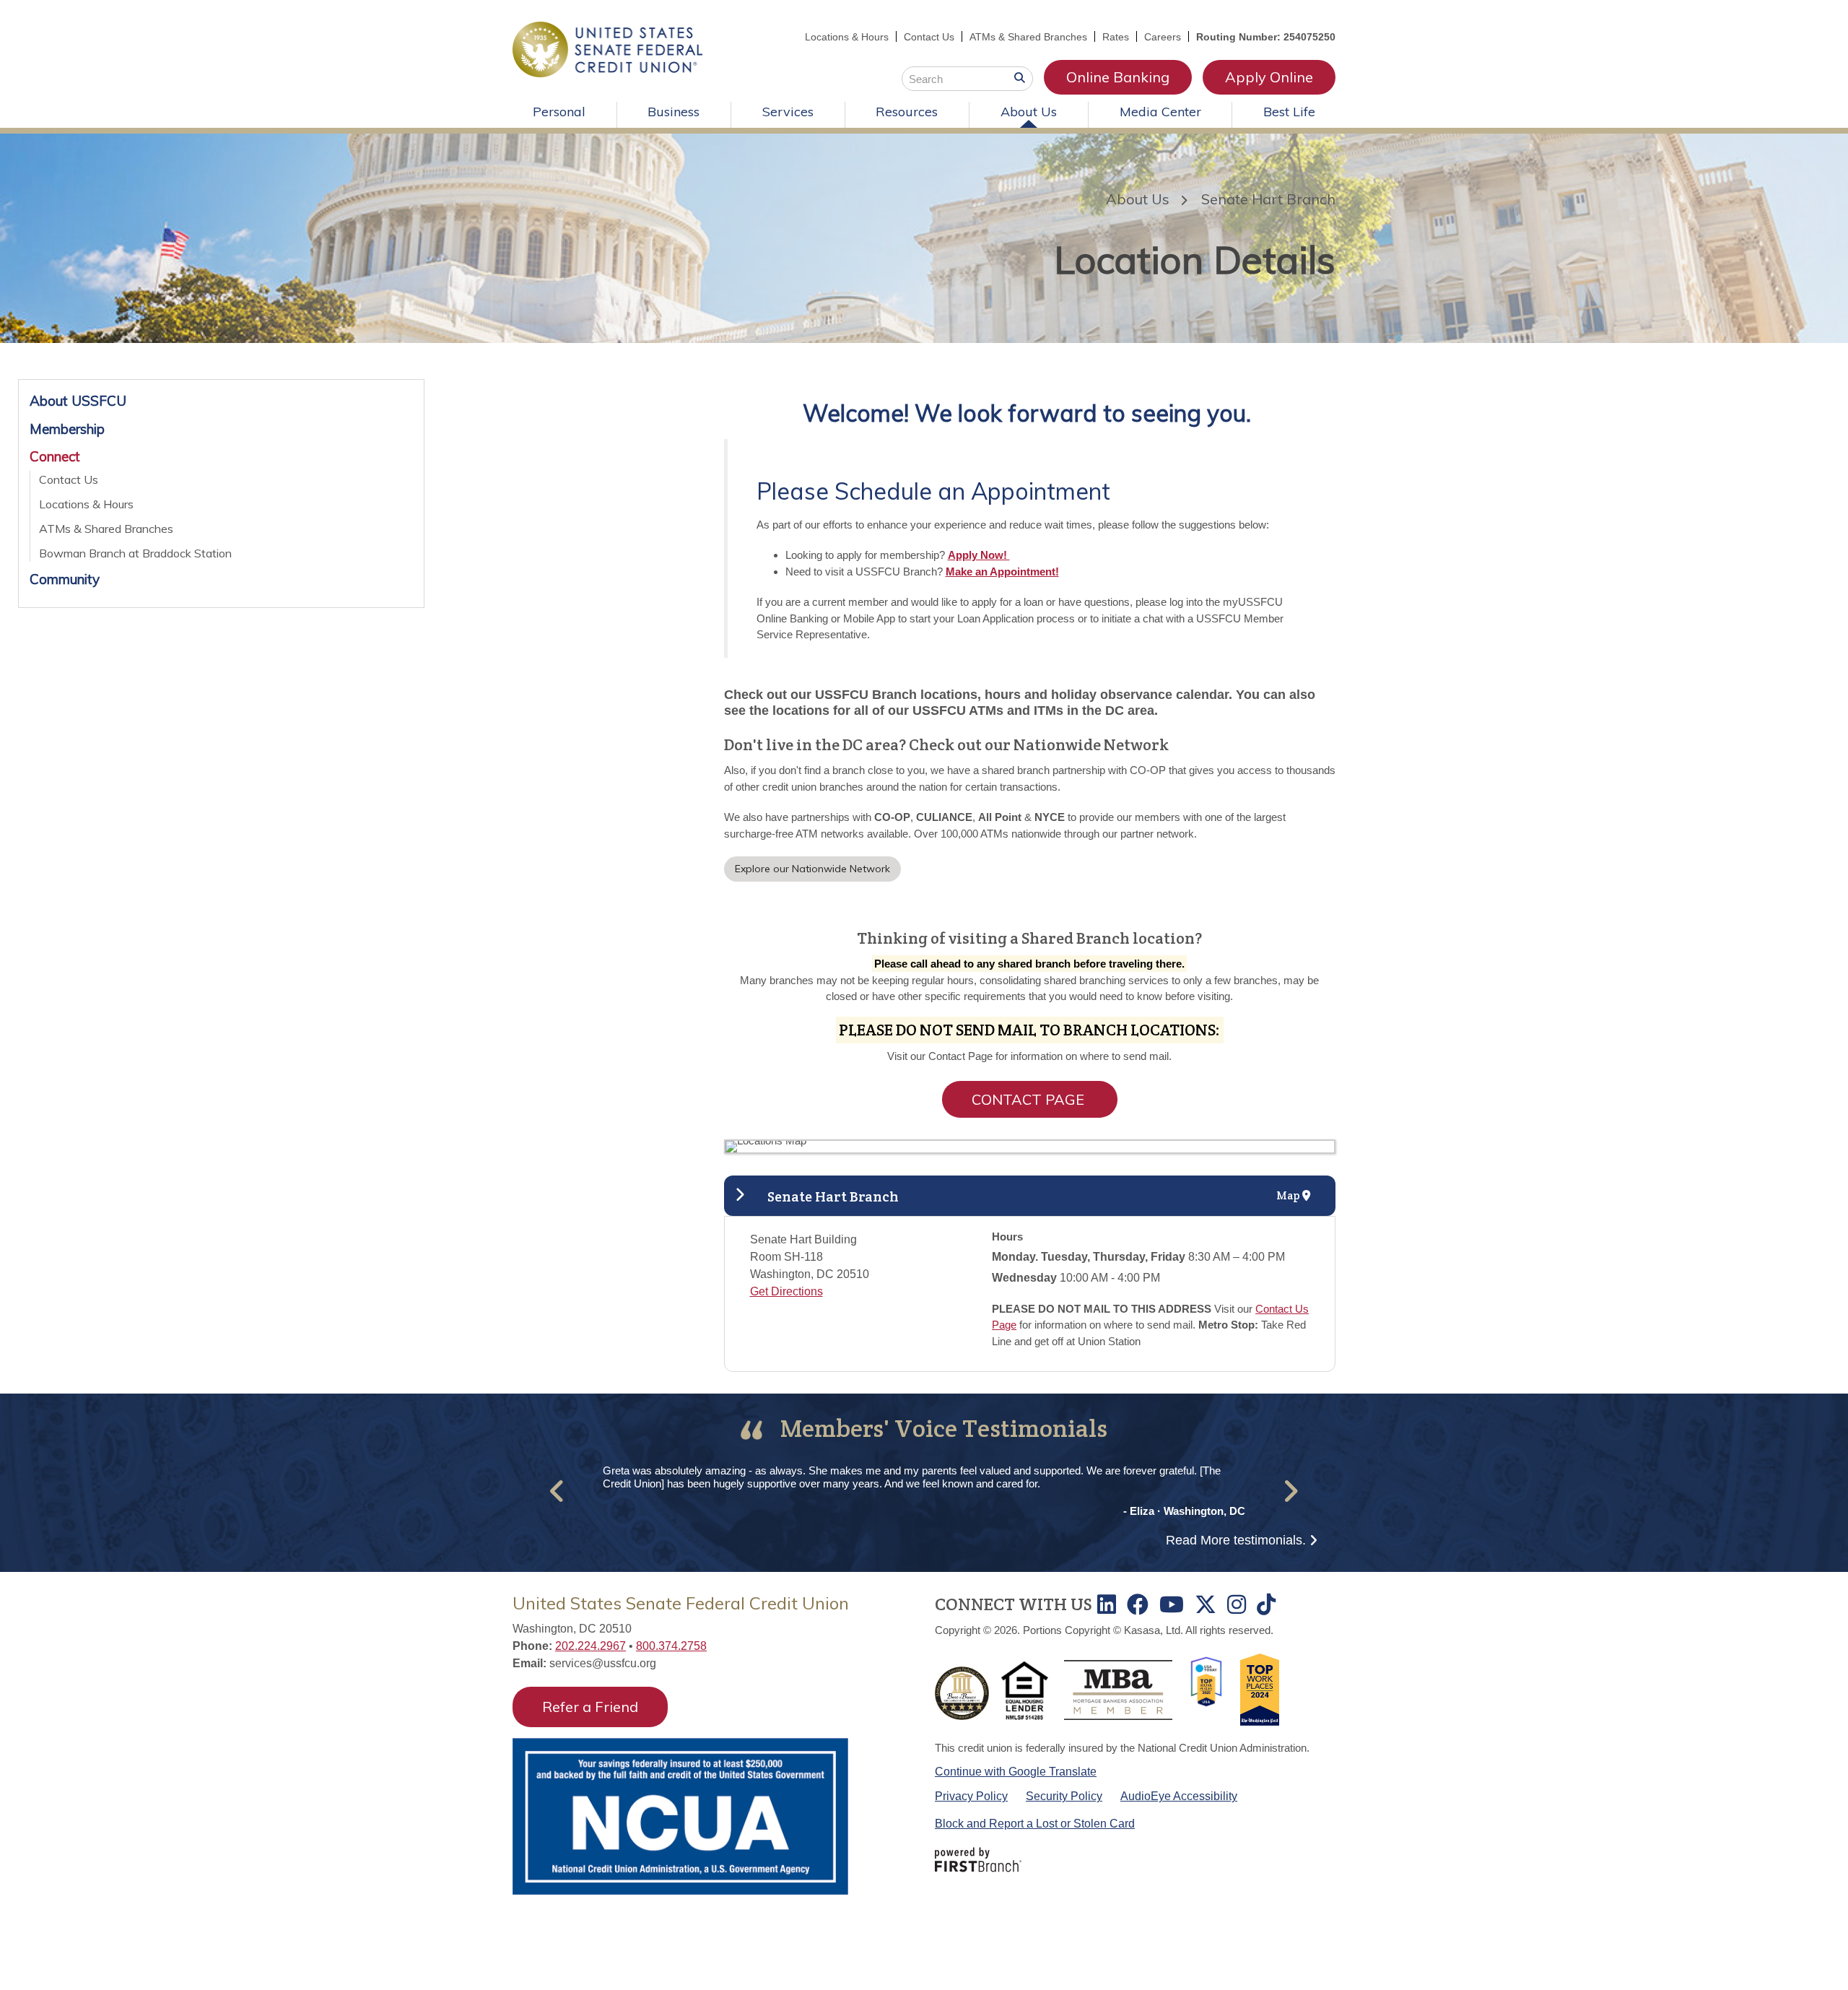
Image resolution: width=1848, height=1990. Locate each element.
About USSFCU (78, 401)
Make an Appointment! (1002, 572)
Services (788, 112)
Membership (67, 429)
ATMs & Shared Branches (1028, 37)
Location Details (1195, 260)
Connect (55, 456)
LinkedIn (1107, 1604)
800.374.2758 (671, 1646)
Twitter (1206, 1604)
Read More (1236, 1540)
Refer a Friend (590, 1707)
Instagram (1237, 1604)
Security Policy (1064, 1796)
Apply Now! (979, 555)
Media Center (1160, 112)
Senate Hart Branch (1268, 199)
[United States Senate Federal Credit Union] (607, 48)
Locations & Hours (847, 37)
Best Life (1289, 112)
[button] (558, 1491)
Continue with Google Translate (1016, 1772)
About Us (1029, 112)
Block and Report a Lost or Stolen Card (1035, 1824)
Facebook (1138, 1604)
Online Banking (1118, 77)
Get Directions (786, 1291)
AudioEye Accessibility (1179, 1796)
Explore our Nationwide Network (812, 869)
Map (1289, 1195)
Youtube (1172, 1604)
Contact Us (929, 37)
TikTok (1266, 1604)
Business (674, 112)
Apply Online (1269, 77)
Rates (1116, 37)
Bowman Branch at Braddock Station (135, 553)
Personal (559, 112)
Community (65, 579)
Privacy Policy (971, 1796)
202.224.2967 (590, 1646)
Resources (907, 112)
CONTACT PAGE (1030, 1099)
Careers (1163, 37)
